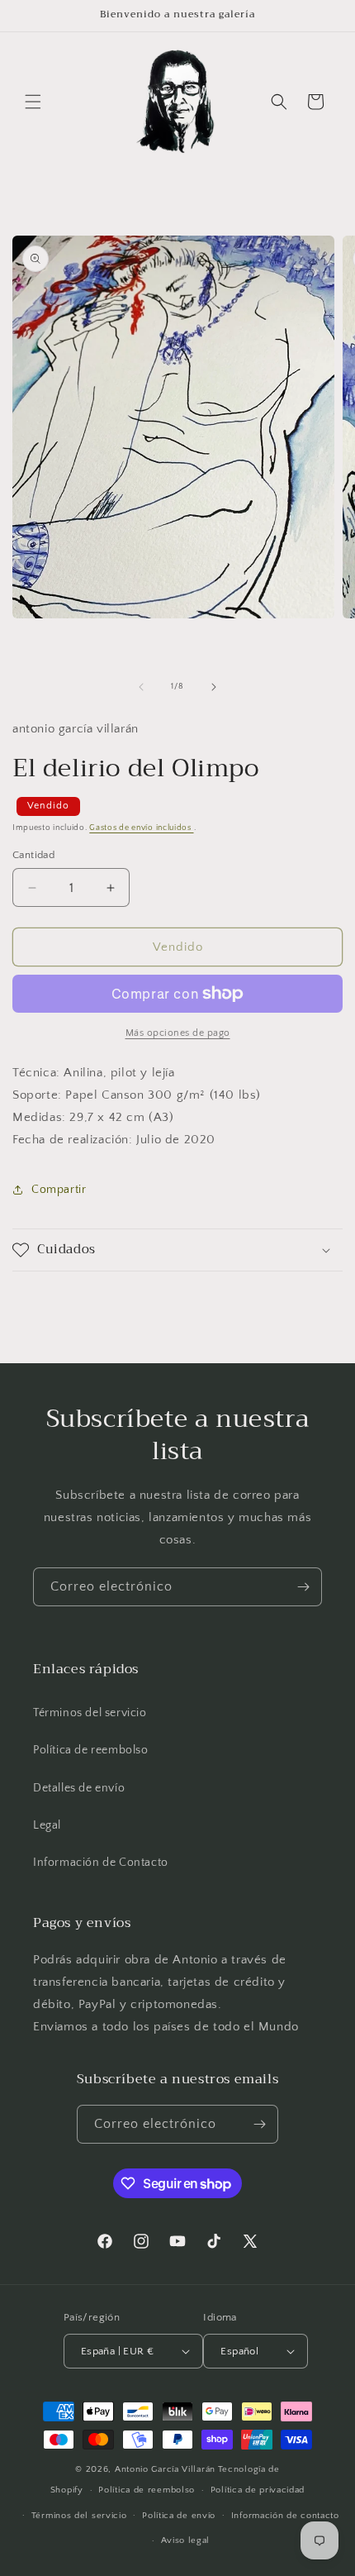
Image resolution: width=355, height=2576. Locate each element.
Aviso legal (186, 2540)
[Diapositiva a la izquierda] (141, 687)
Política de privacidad (258, 2490)
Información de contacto (285, 2516)
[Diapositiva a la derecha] (214, 687)
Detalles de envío (79, 1788)
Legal (47, 1825)
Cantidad (33, 855)
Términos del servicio (90, 1713)
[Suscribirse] (303, 1587)
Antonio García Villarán (165, 2469)
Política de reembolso (91, 1750)
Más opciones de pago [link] (178, 1033)
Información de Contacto (101, 1863)
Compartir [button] (59, 1190)
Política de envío (179, 2516)
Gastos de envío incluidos (141, 828)
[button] (33, 102)
